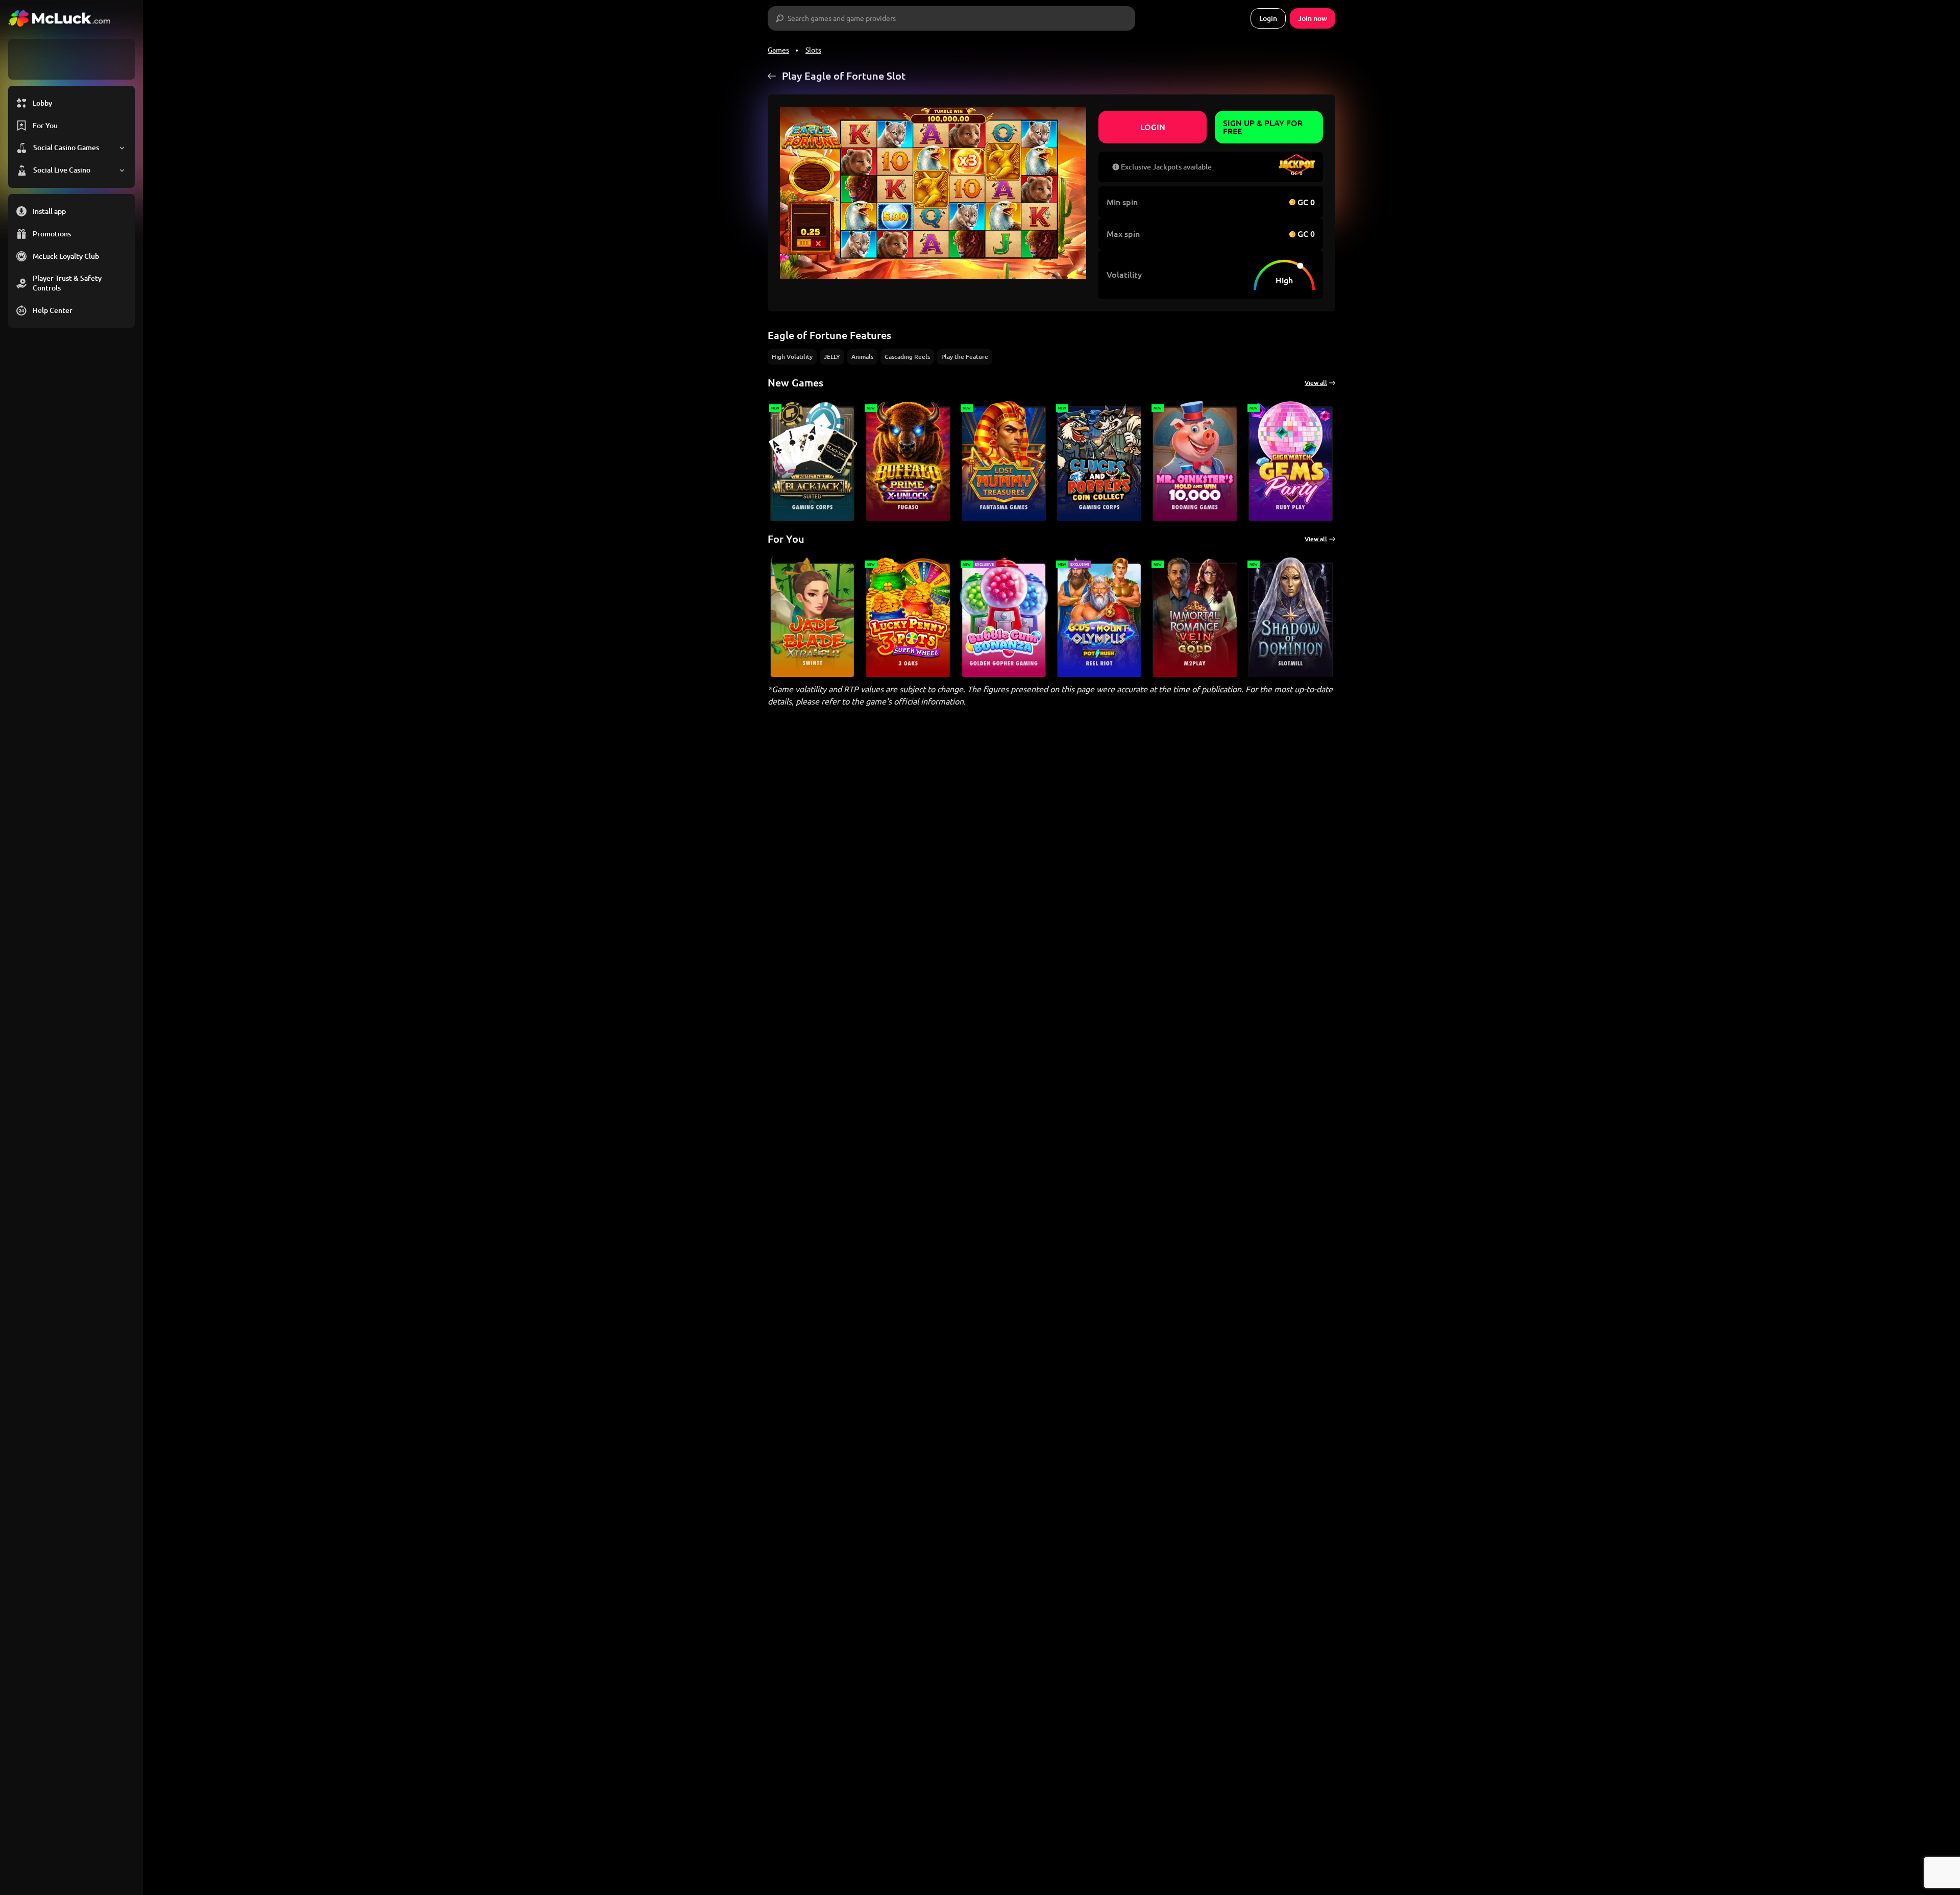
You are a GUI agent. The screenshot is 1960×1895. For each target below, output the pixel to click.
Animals (862, 357)
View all (1316, 383)
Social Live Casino (62, 170)
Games (778, 50)
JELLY (832, 357)
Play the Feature (965, 357)
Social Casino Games (66, 148)
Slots (813, 50)
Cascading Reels (907, 357)
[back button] (772, 76)
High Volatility (792, 357)
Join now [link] (1313, 18)
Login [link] (1268, 18)
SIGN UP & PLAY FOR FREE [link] (1263, 127)
